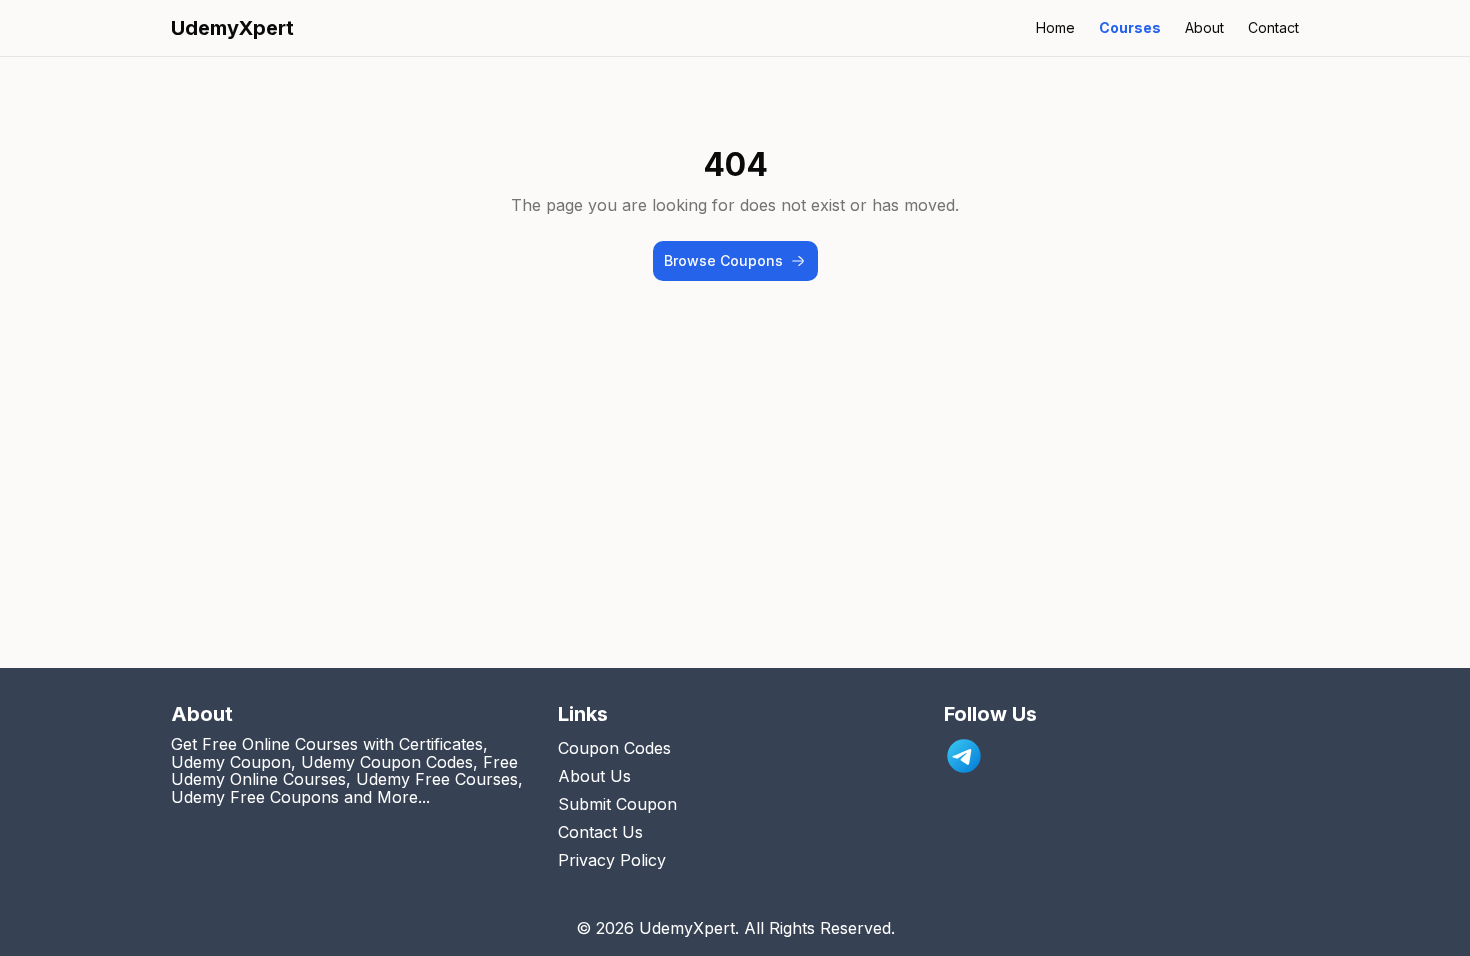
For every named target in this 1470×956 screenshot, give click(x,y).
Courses (1130, 27)
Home (1055, 27)
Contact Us (600, 832)
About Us (594, 776)
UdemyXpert (232, 28)
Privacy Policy (612, 860)
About (1204, 27)
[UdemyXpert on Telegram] (964, 756)
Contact (1273, 27)
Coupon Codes (614, 748)
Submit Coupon (617, 804)
